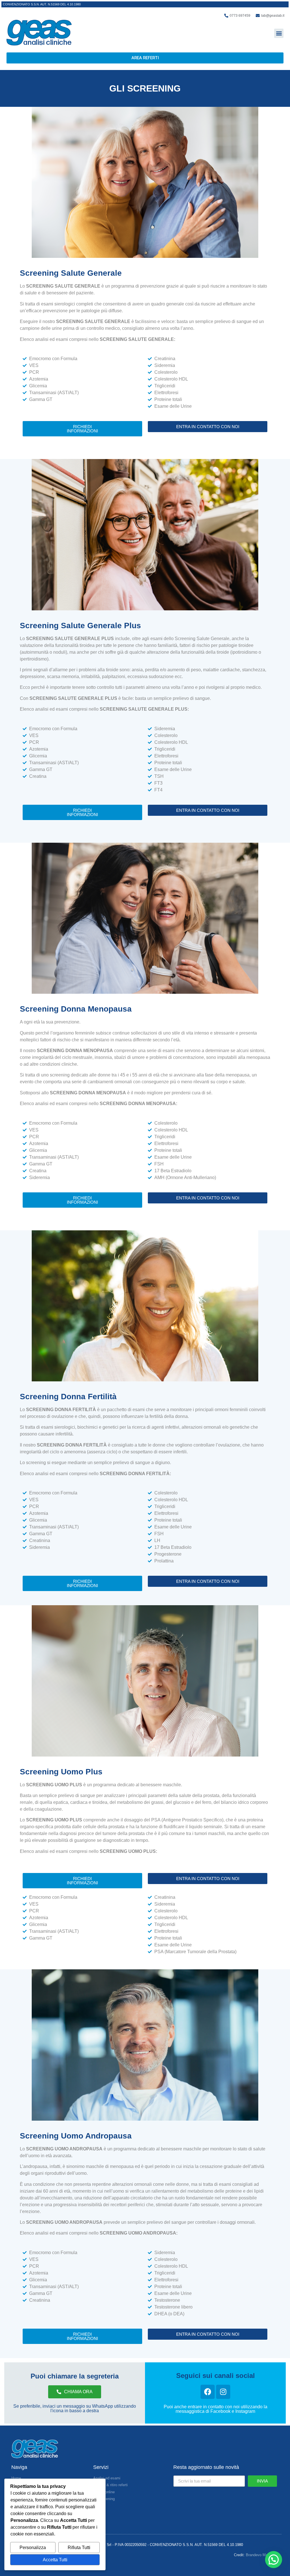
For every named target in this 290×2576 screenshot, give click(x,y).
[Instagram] (223, 2392)
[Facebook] (208, 2392)
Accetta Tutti (55, 2560)
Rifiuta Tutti (79, 2548)
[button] (279, 33)
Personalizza (33, 2548)
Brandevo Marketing (262, 2555)
